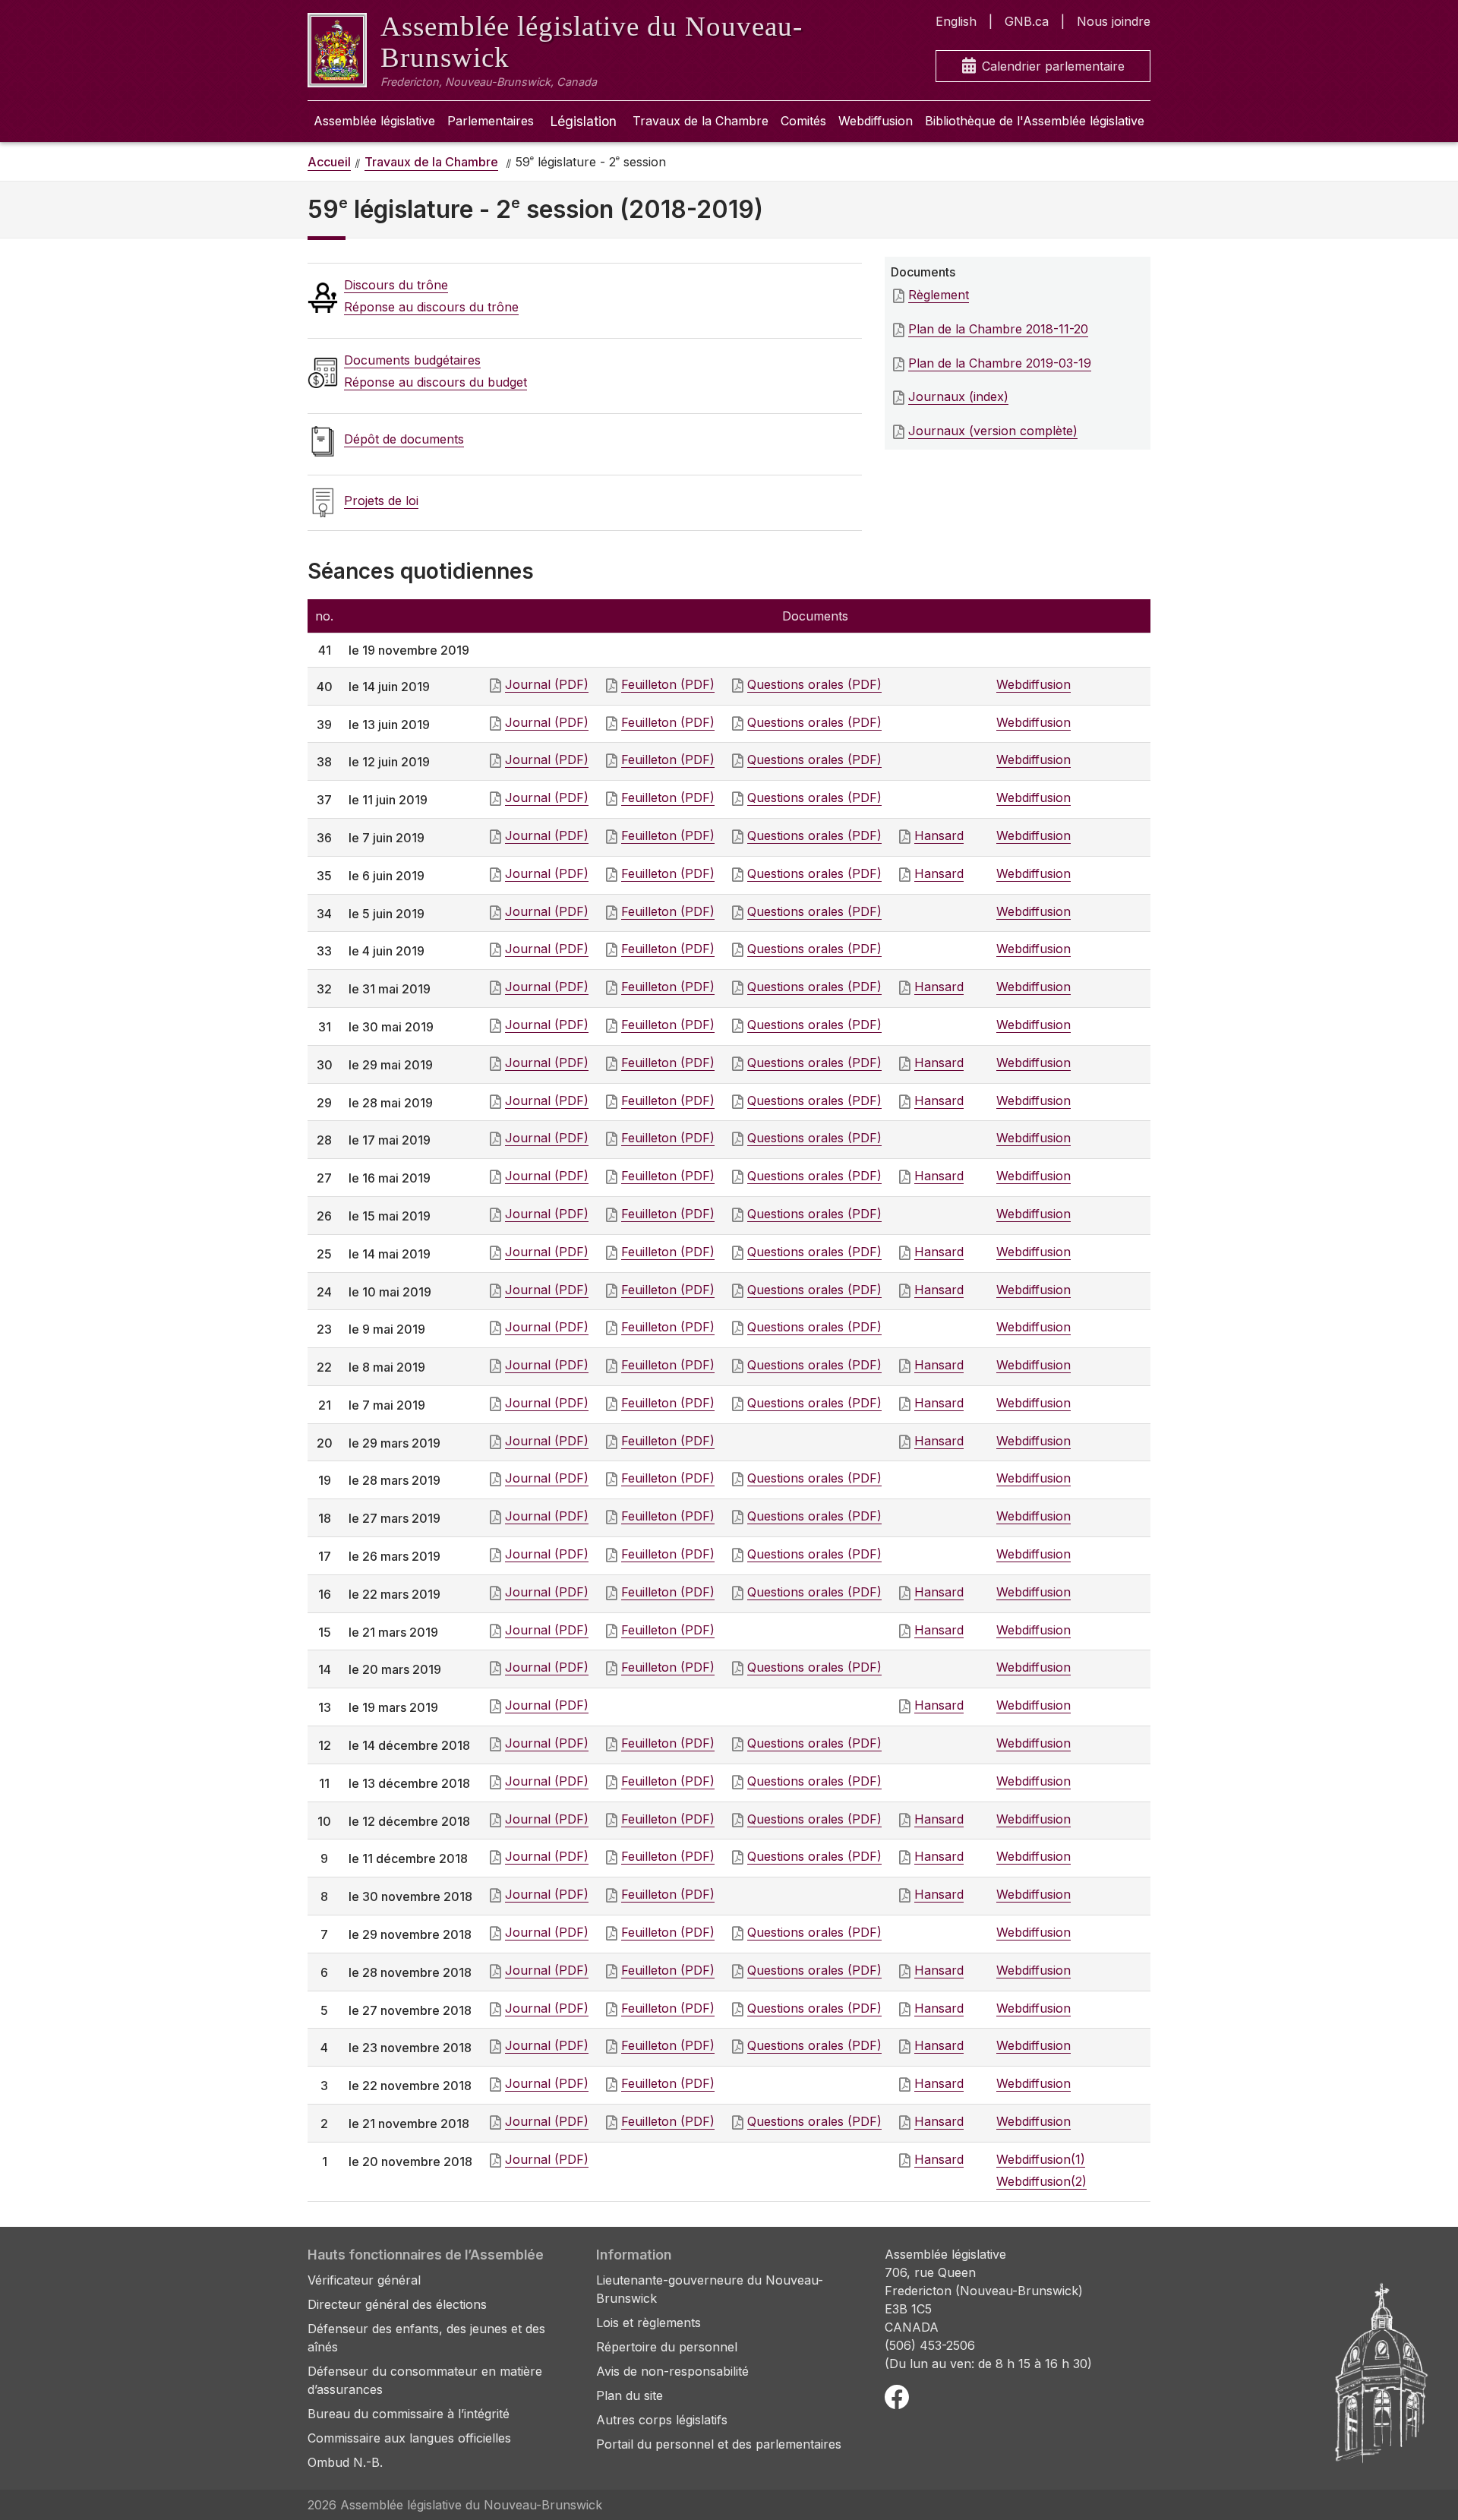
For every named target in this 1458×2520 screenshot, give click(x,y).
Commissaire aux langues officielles (409, 2438)
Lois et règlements (649, 2323)
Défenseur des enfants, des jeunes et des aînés (426, 2338)
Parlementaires (491, 121)
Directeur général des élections (397, 2304)
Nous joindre (1114, 21)
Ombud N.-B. (345, 2462)
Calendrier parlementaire (1053, 66)
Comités (803, 121)
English (956, 21)
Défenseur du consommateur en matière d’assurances (425, 2380)
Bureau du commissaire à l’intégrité (409, 2414)
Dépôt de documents (404, 439)
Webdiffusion (876, 121)
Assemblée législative (374, 121)
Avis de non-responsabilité (672, 2371)
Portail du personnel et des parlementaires (719, 2444)
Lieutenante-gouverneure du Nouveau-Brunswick (710, 2289)
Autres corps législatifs (662, 2420)
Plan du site (630, 2395)
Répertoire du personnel (667, 2347)
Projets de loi (381, 501)
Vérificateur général (364, 2280)
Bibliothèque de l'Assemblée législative (1035, 121)
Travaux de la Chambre (701, 121)
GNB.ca (1027, 21)
